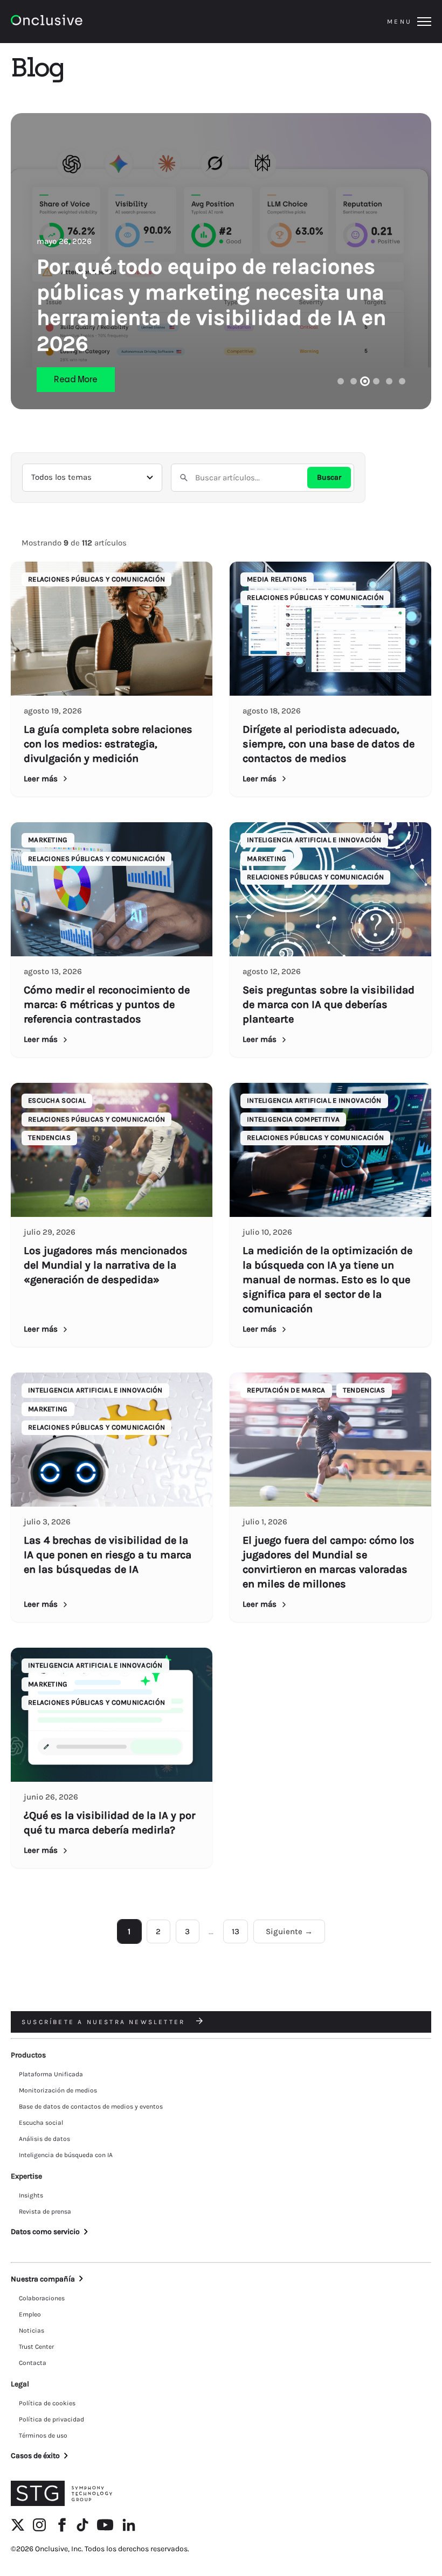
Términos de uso (43, 2435)
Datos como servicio (45, 2232)
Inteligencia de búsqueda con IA (66, 2155)
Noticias (32, 2330)
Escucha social (41, 2123)
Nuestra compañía (43, 2279)
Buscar (329, 477)
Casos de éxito (35, 2456)
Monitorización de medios (58, 2090)
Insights (31, 2195)
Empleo (30, 2314)
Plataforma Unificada (51, 2074)
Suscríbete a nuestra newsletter (105, 2022)
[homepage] (76, 22)
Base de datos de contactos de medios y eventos (91, 2106)
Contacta (33, 2363)
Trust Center (36, 2347)
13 (236, 1931)
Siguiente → (289, 1931)
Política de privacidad (51, 2419)
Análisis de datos (44, 2139)
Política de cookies (47, 2403)
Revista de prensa (45, 2211)
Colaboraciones (42, 2298)
